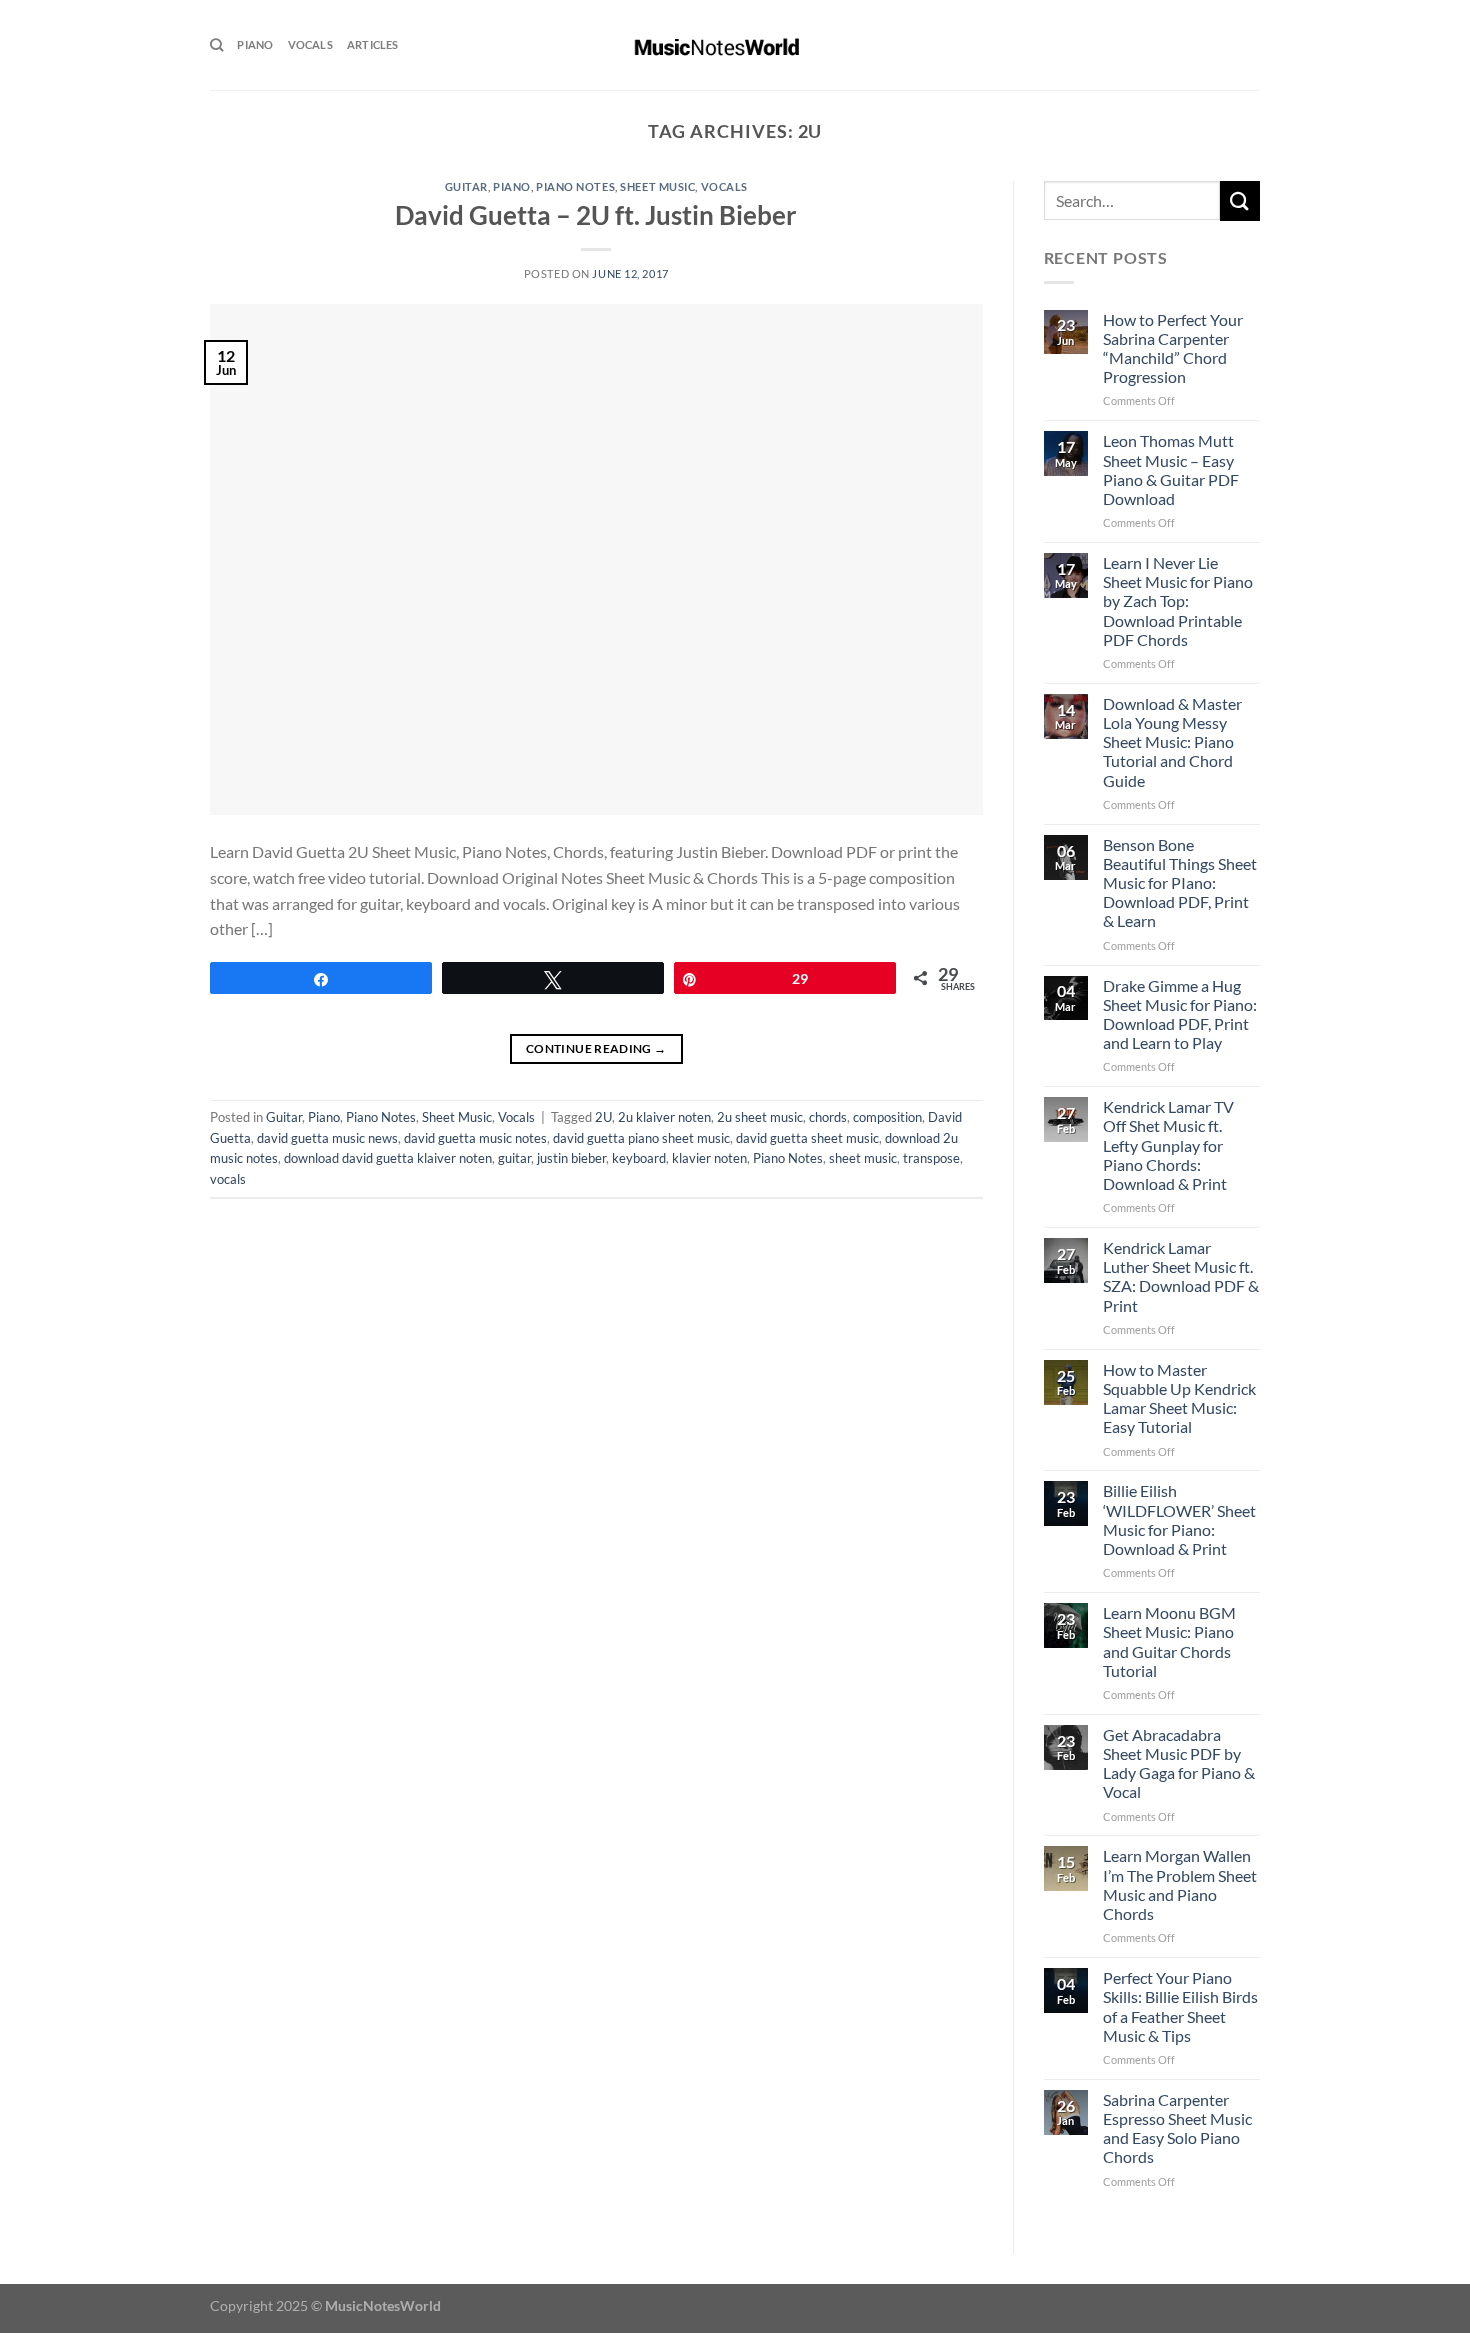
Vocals (310, 44)
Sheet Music (657, 186)
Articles (373, 44)
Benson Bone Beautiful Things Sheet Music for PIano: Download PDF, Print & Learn (1180, 883)
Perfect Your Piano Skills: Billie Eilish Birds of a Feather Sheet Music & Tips (1180, 2006)
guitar (514, 1158)
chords (828, 1117)
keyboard (639, 1158)
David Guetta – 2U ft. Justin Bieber (596, 215)
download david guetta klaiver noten (388, 1158)
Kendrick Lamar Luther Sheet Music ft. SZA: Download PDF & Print (1181, 1276)
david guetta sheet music (807, 1138)
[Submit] (1240, 200)
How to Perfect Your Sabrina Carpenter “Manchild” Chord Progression (1173, 348)
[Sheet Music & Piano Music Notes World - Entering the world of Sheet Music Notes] (735, 45)
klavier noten (709, 1158)
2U (603, 1117)
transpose (931, 1158)
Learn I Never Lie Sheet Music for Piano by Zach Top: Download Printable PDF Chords (1178, 601)
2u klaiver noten (664, 1117)
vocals (228, 1179)
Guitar (466, 186)
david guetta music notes (475, 1138)
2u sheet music (760, 1117)
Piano (255, 44)
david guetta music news (327, 1138)
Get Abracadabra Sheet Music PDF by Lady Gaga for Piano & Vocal (1179, 1763)
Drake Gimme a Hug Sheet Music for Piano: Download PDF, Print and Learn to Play (1180, 1014)
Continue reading (596, 1048)
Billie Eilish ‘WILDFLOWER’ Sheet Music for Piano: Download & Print (1179, 1519)
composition (887, 1117)
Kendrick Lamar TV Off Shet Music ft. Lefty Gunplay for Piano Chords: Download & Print (1168, 1145)
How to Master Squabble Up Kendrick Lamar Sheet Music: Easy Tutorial (1179, 1398)
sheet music (863, 1158)
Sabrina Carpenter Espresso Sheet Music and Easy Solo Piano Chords (1177, 2128)
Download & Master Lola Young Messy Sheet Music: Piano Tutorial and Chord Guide (1172, 742)
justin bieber (571, 1158)
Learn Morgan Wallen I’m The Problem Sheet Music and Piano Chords (1180, 1884)
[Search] (216, 45)
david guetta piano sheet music (641, 1138)
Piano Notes (575, 186)
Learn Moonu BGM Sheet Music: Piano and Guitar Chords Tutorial (1169, 1641)
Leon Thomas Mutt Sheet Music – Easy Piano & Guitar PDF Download (1171, 469)
